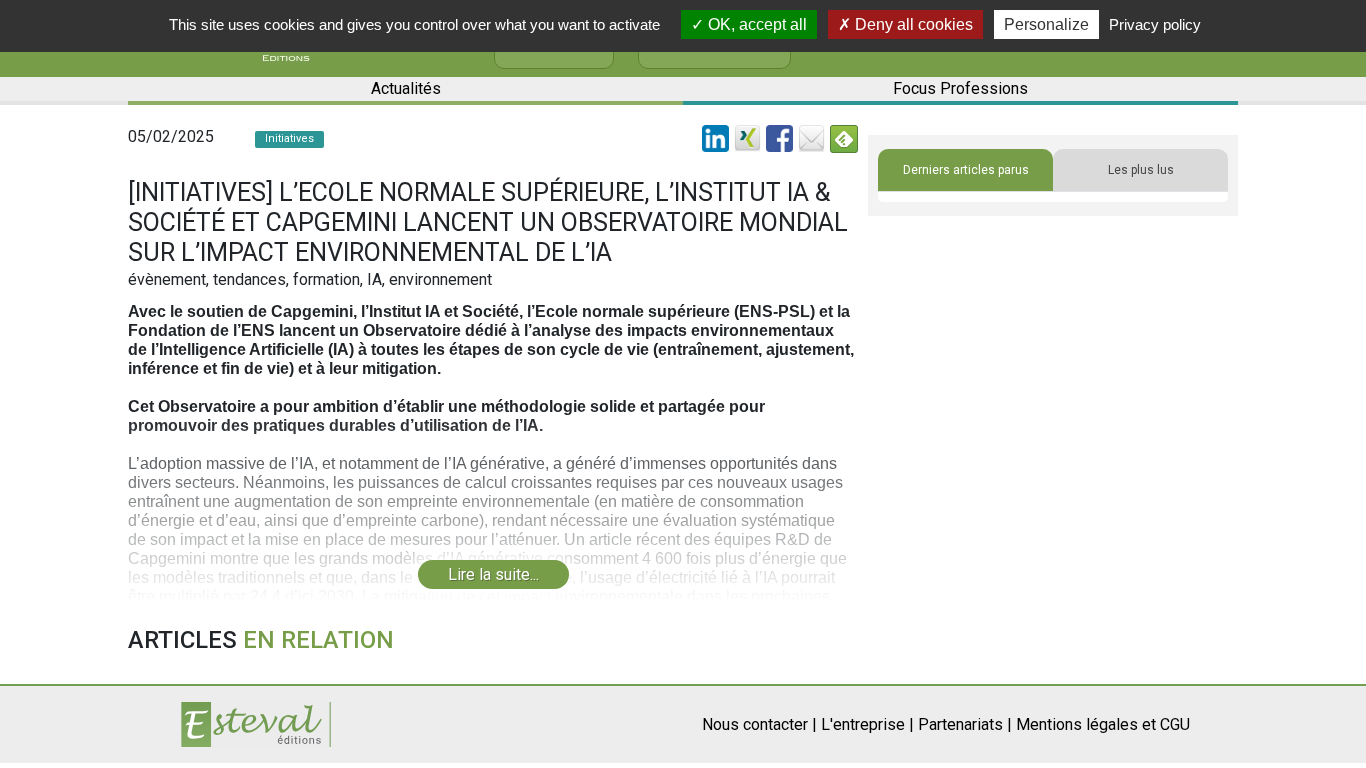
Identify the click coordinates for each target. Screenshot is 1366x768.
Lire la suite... (493, 574)
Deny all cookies (912, 24)
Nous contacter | (759, 724)
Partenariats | (965, 724)
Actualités (406, 88)
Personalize (1046, 24)
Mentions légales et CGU (1103, 724)
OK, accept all (755, 24)
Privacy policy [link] (1155, 24)
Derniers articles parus (966, 170)
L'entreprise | (867, 724)
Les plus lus (1141, 170)
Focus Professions (960, 88)
